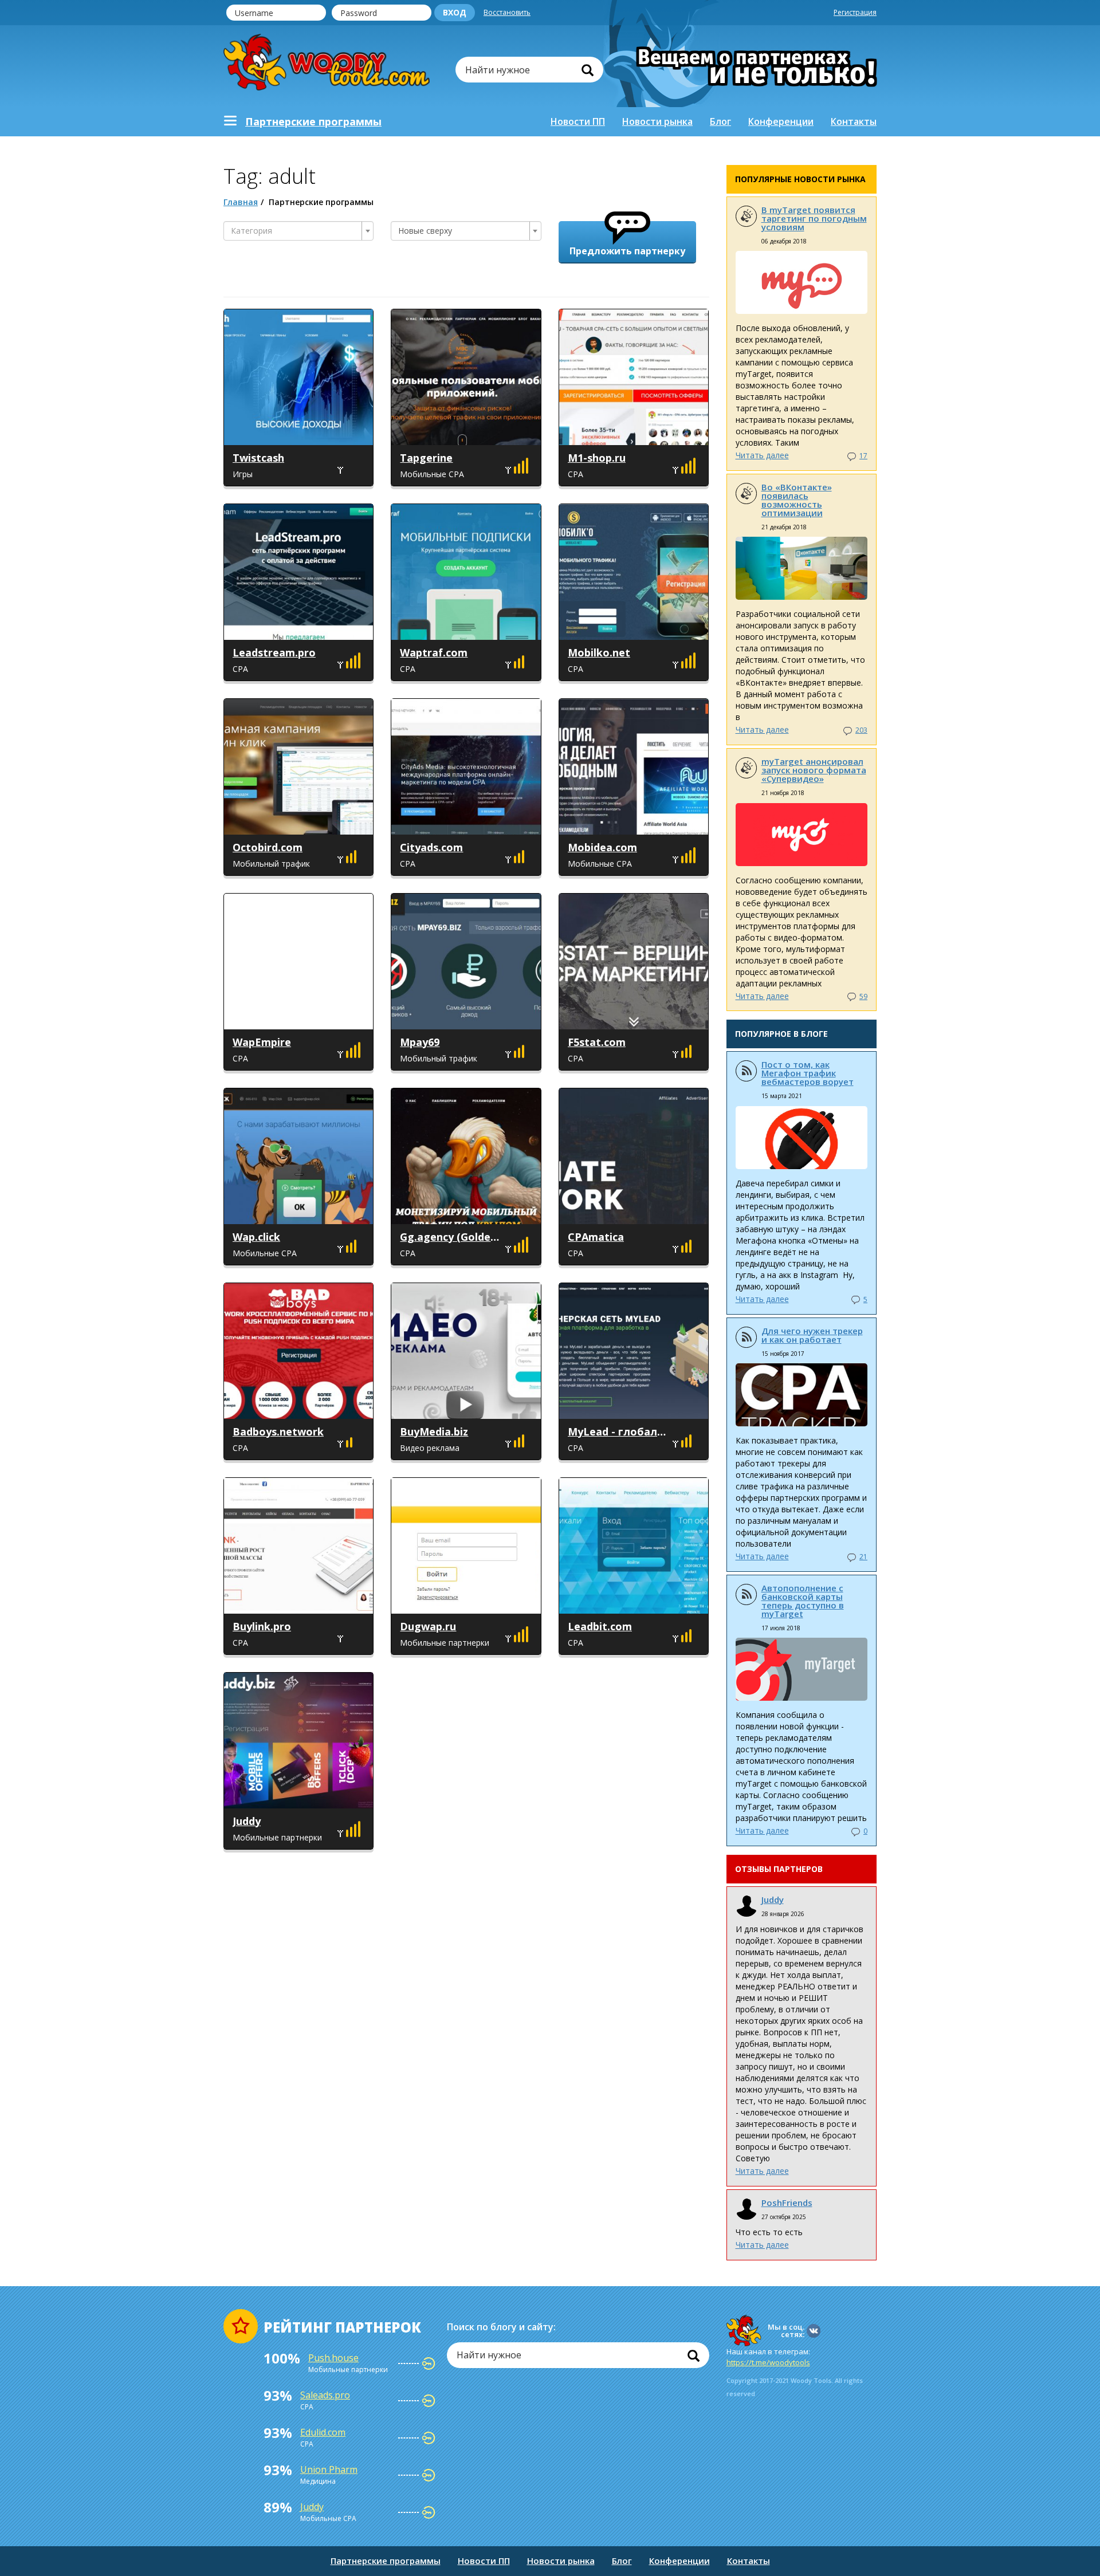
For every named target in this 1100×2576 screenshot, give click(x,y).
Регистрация (855, 12)
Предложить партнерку (627, 251)
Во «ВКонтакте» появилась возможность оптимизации (797, 500)
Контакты (854, 121)
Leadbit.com (600, 1626)
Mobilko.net (599, 652)
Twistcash (258, 458)
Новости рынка (657, 121)
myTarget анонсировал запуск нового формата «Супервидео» (814, 770)
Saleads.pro (325, 2395)
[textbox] (295, 231)
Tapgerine (426, 458)
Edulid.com (323, 2432)
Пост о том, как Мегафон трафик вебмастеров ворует (808, 1073)
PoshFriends (787, 2203)
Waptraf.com (434, 652)
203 (861, 730)
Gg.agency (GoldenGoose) (451, 1237)
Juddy (247, 1821)
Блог (720, 121)
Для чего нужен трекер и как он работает (812, 1335)
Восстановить (507, 12)
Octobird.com (268, 847)
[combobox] (298, 231)
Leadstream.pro (274, 652)
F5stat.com (597, 1042)
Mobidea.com (602, 847)
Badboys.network (278, 1431)
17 (863, 456)
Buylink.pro (262, 1626)
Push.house (333, 2358)
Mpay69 (420, 1042)
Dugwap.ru (428, 1626)
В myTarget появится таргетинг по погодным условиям (814, 218)
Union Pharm (329, 2469)
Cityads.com (431, 847)
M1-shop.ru (597, 458)
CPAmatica (596, 1237)
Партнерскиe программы (313, 121)
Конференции (781, 121)
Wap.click (256, 1237)
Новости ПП (578, 121)
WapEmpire (262, 1042)
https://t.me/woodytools (768, 2362)
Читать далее (762, 455)
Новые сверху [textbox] (425, 231)
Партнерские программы (386, 2561)
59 (863, 996)
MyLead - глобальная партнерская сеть (619, 1431)
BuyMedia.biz (434, 1431)
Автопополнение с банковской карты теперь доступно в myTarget (803, 1601)
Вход (455, 12)
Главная (241, 202)
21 (863, 1557)
